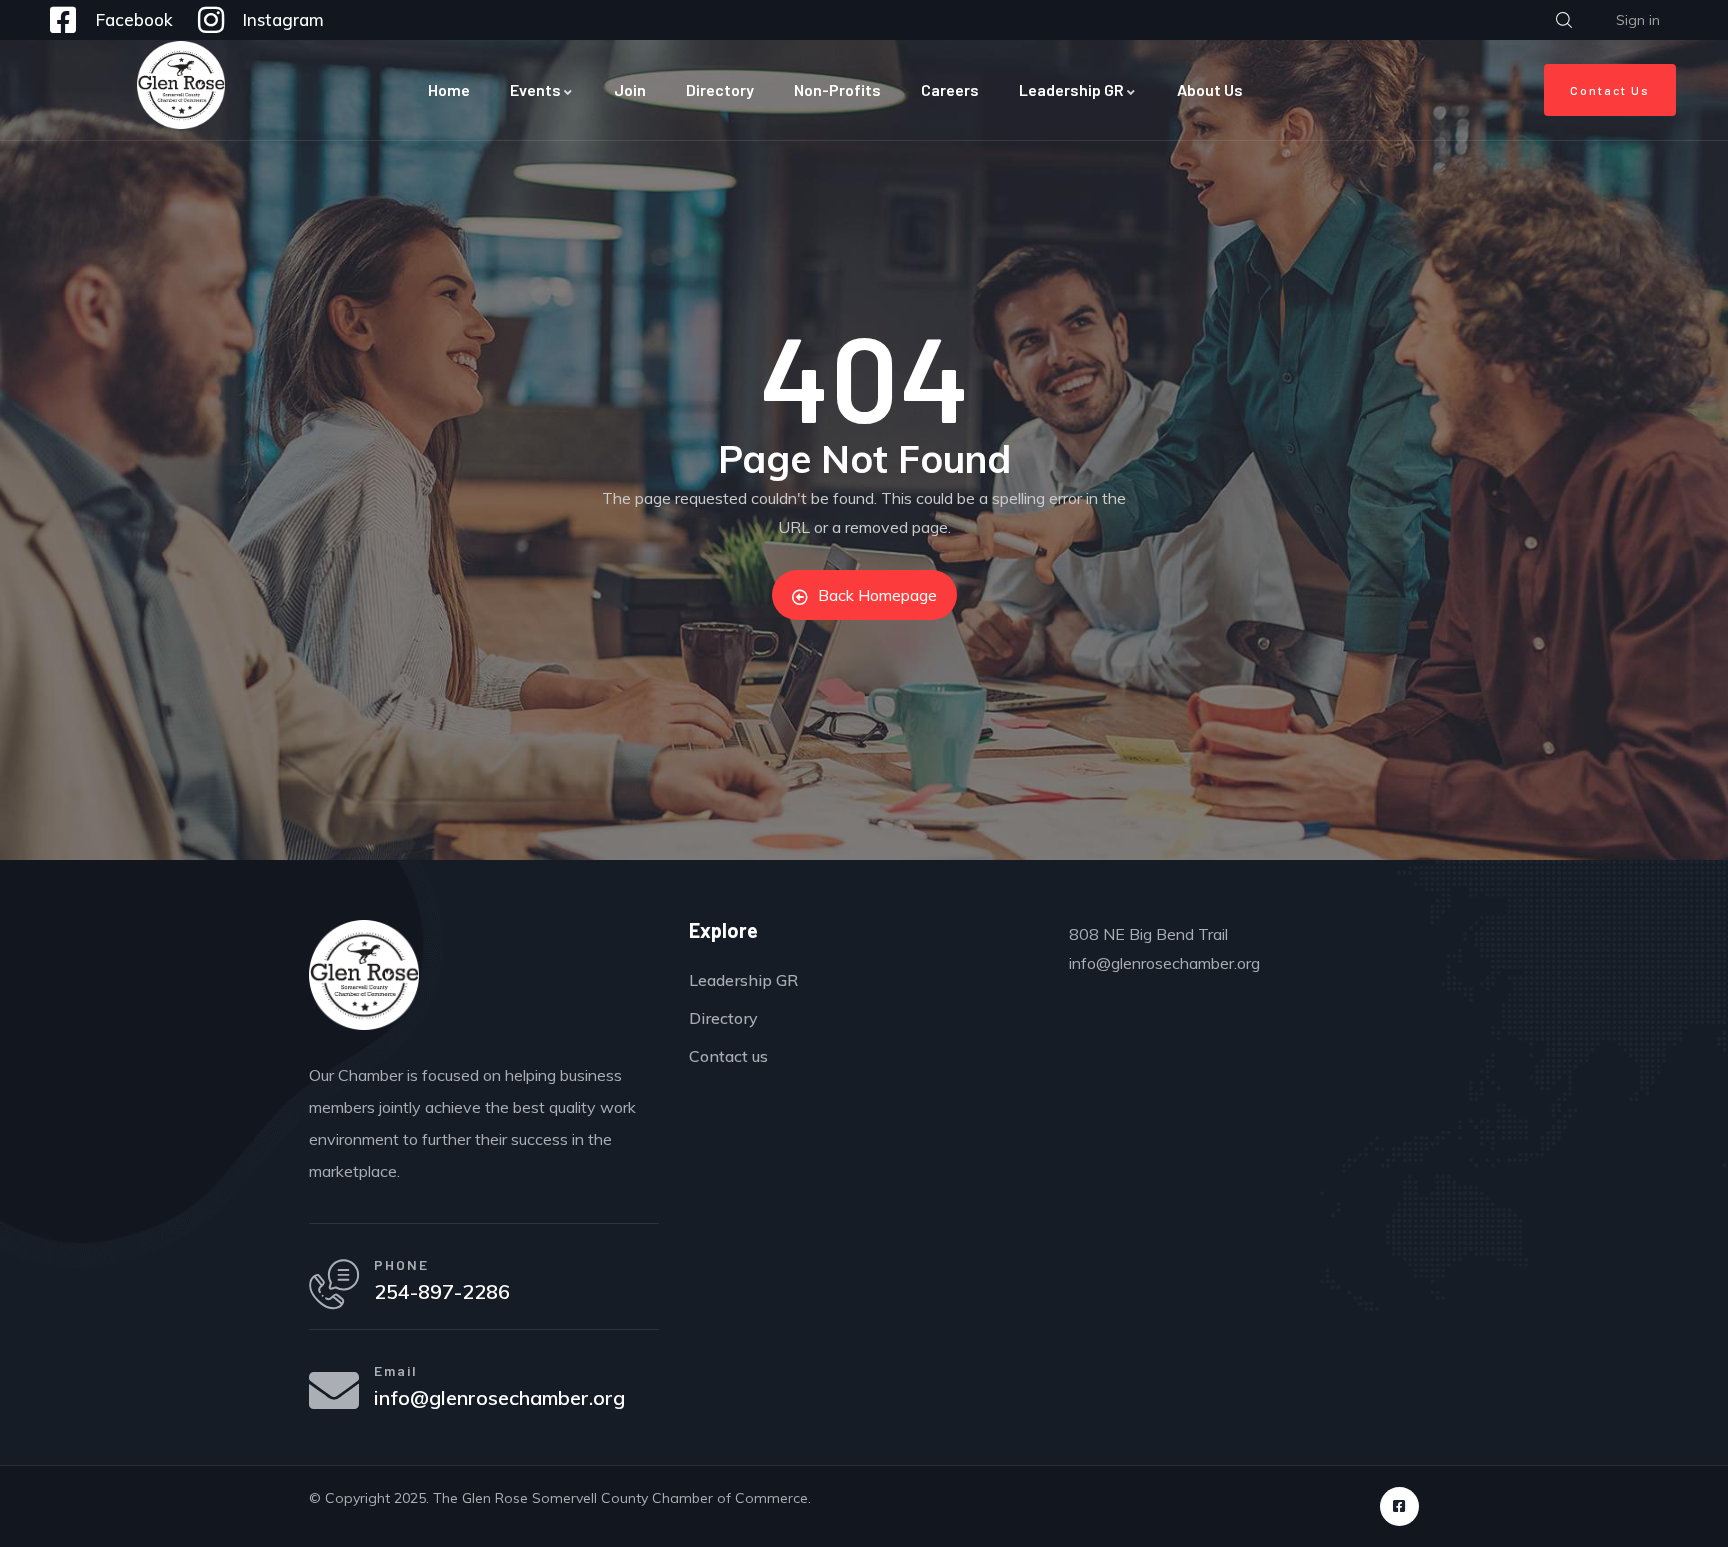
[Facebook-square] (1399, 1506)
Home (449, 89)
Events (535, 89)
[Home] (181, 85)
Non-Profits (837, 89)
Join (630, 89)
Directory (720, 89)
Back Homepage (877, 595)
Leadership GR (1071, 89)
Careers (950, 89)
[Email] (334, 1390)
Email (396, 1370)
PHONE (401, 1264)
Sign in (1638, 20)
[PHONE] (334, 1284)
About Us (1210, 89)
